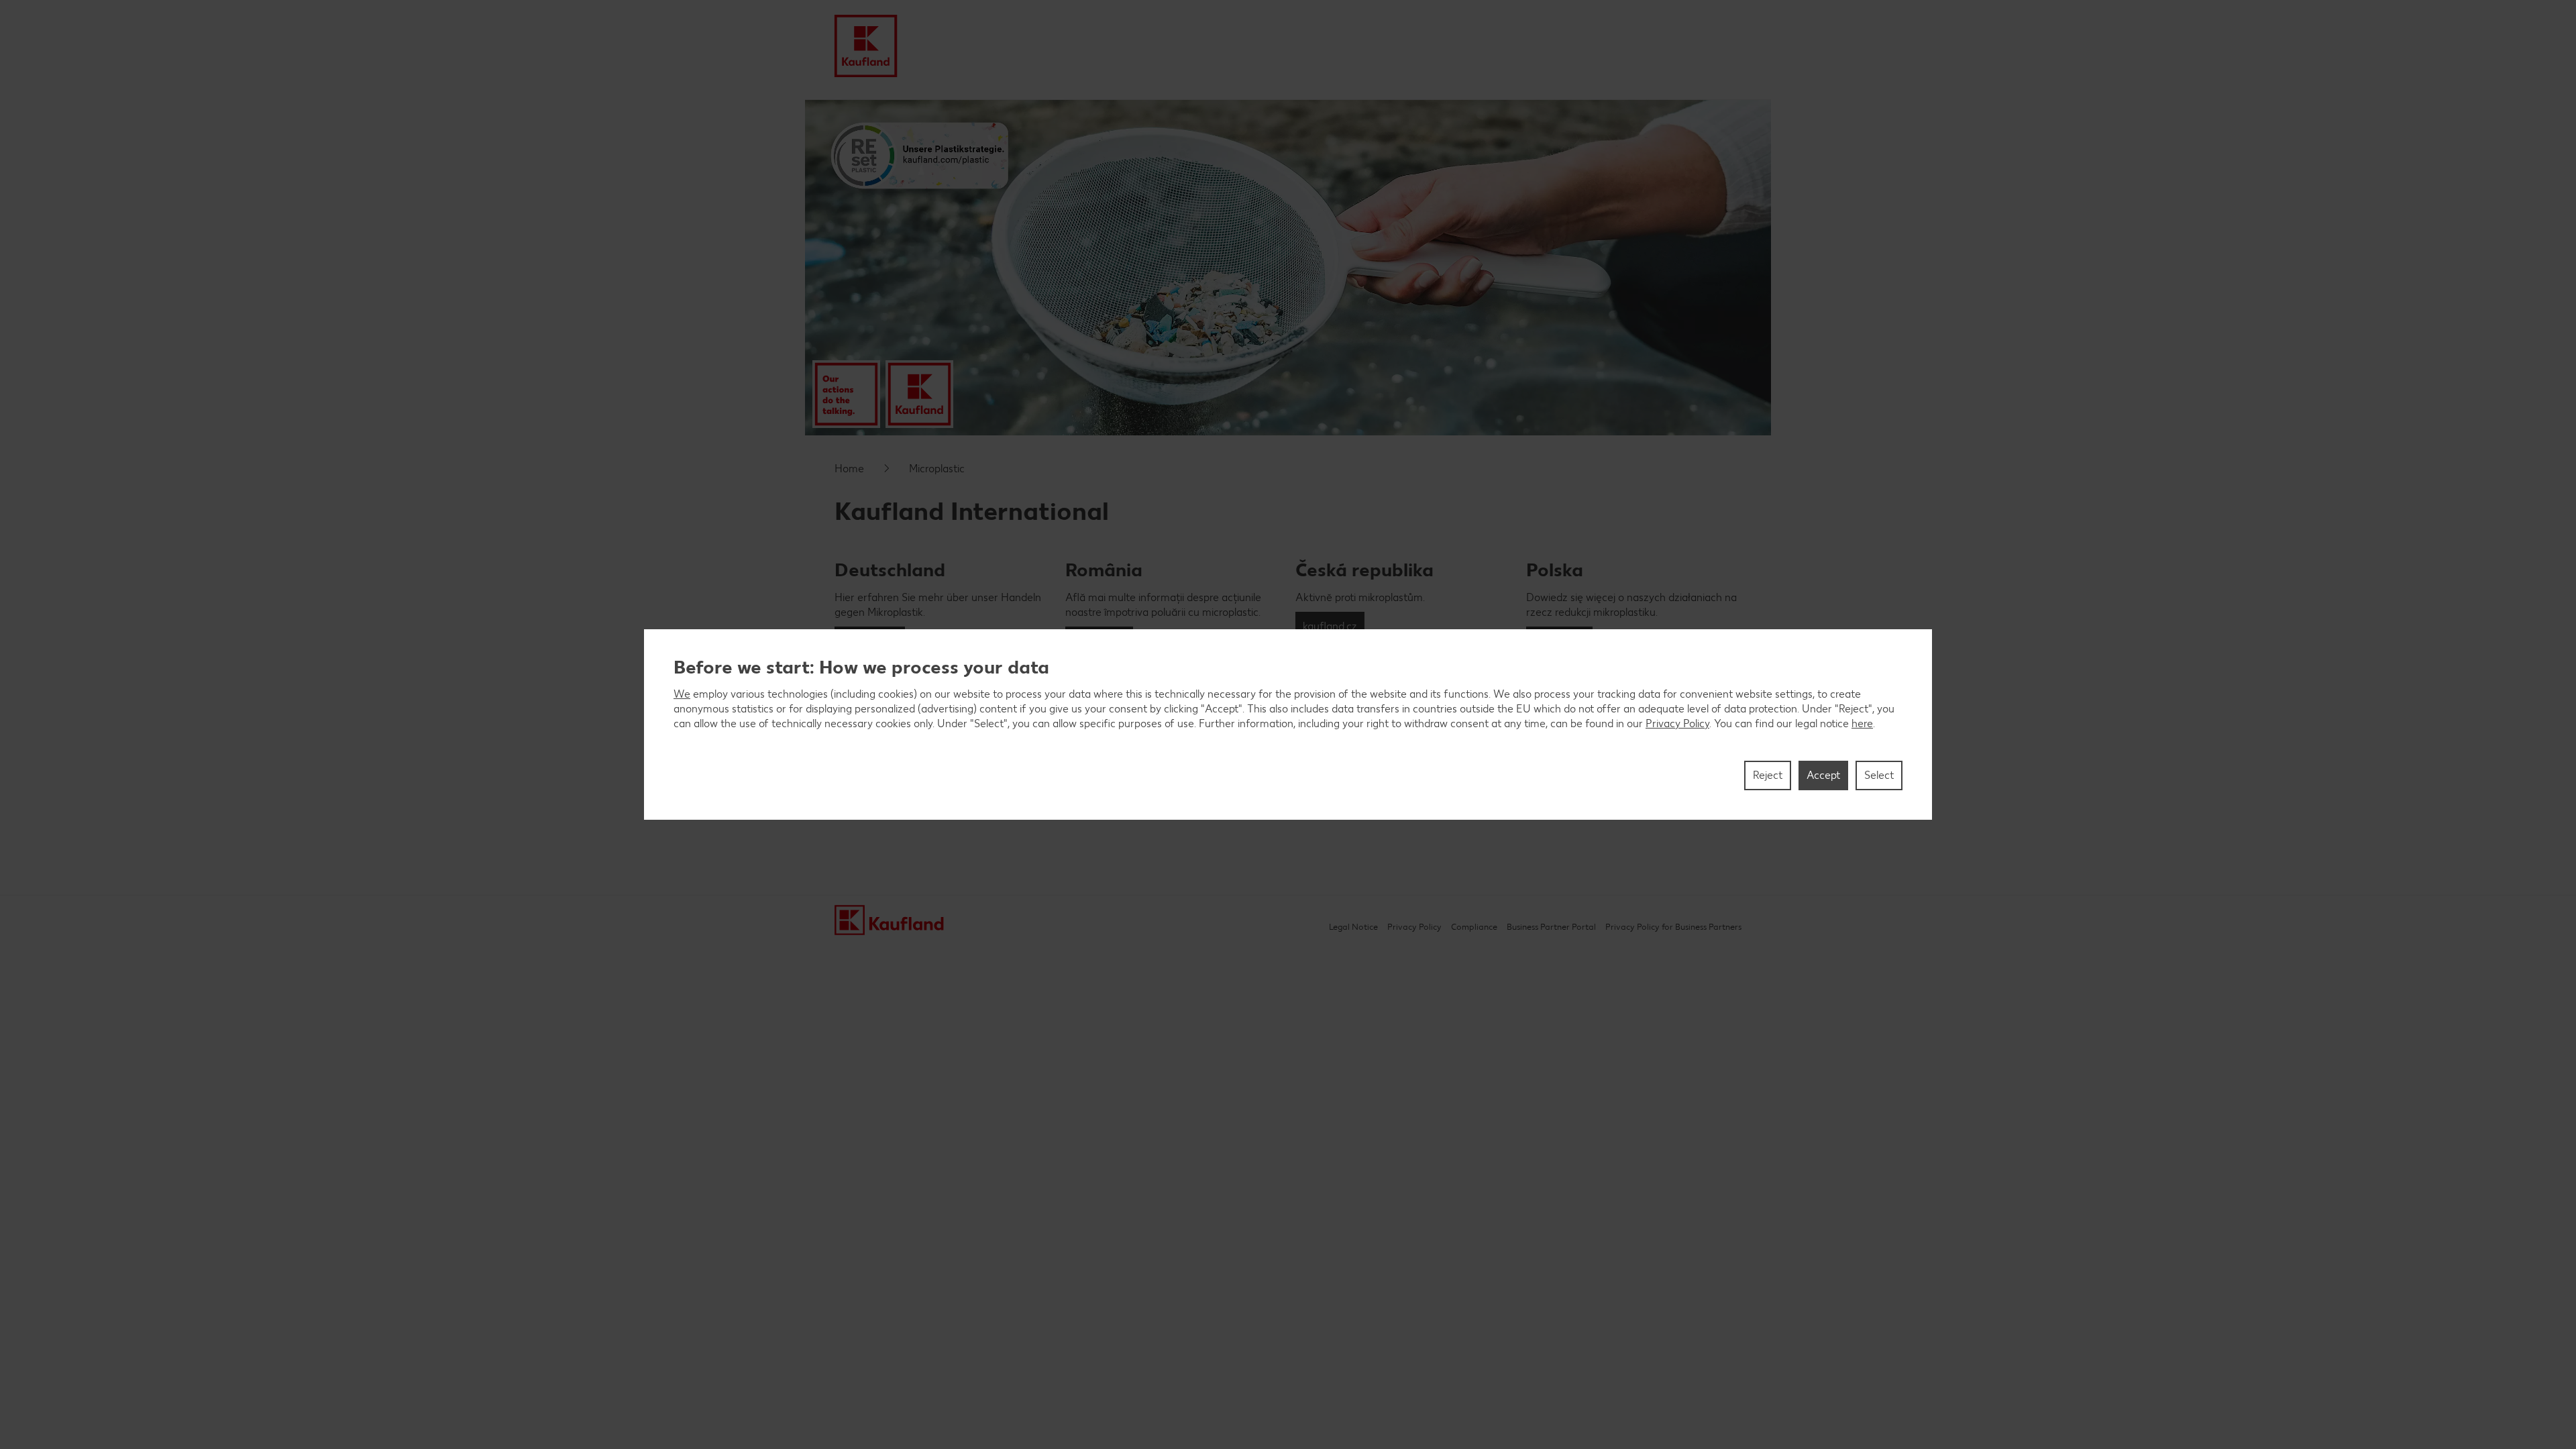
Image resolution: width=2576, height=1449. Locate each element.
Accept (1823, 775)
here (1862, 723)
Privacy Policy (1677, 723)
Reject (1768, 775)
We (682, 694)
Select (1879, 775)
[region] (1288, 724)
